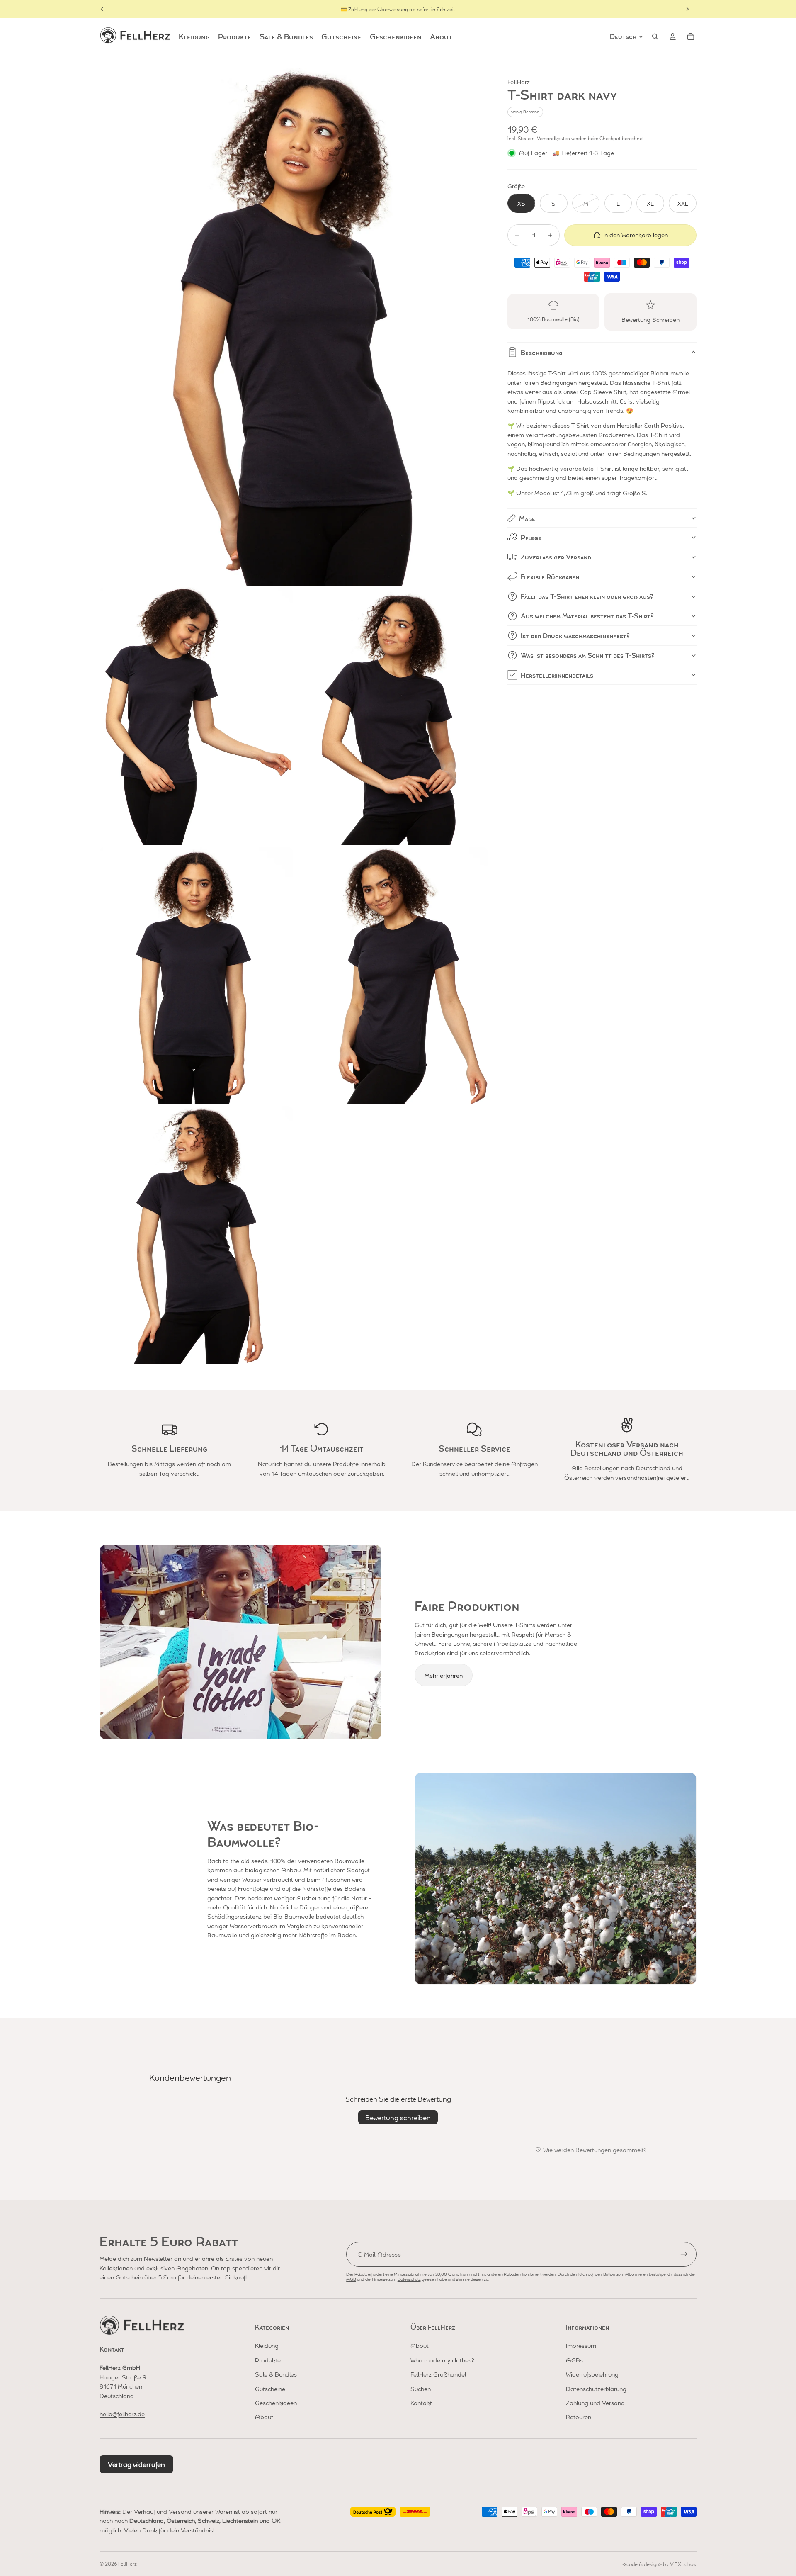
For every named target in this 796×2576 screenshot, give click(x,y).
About (264, 2417)
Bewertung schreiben (398, 2117)
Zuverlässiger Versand (556, 557)
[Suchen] (655, 36)
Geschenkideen (276, 2403)
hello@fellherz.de (122, 2414)
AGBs (574, 2360)
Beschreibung (542, 352)
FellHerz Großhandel (438, 2374)
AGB (351, 2279)
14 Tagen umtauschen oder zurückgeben (326, 1473)
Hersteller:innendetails (557, 675)
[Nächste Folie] (687, 9)
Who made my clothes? (442, 2360)
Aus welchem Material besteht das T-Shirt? (587, 616)
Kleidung (267, 2345)
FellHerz (127, 2564)
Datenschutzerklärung (596, 2389)
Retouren (579, 2417)
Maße (527, 518)
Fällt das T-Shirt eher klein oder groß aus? (587, 596)
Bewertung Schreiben (650, 319)
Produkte (268, 2360)
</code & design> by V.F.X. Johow (659, 2564)
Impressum (581, 2345)
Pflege (531, 537)
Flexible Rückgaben (550, 577)
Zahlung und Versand (595, 2403)
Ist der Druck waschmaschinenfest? (575, 636)
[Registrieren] (684, 2254)
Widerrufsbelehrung (592, 2374)
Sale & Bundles (276, 2374)
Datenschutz (409, 2279)
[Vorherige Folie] (102, 9)
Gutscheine (270, 2389)
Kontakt (421, 2403)
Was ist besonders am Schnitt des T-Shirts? (588, 655)
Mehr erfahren (444, 1675)
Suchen (421, 2389)
